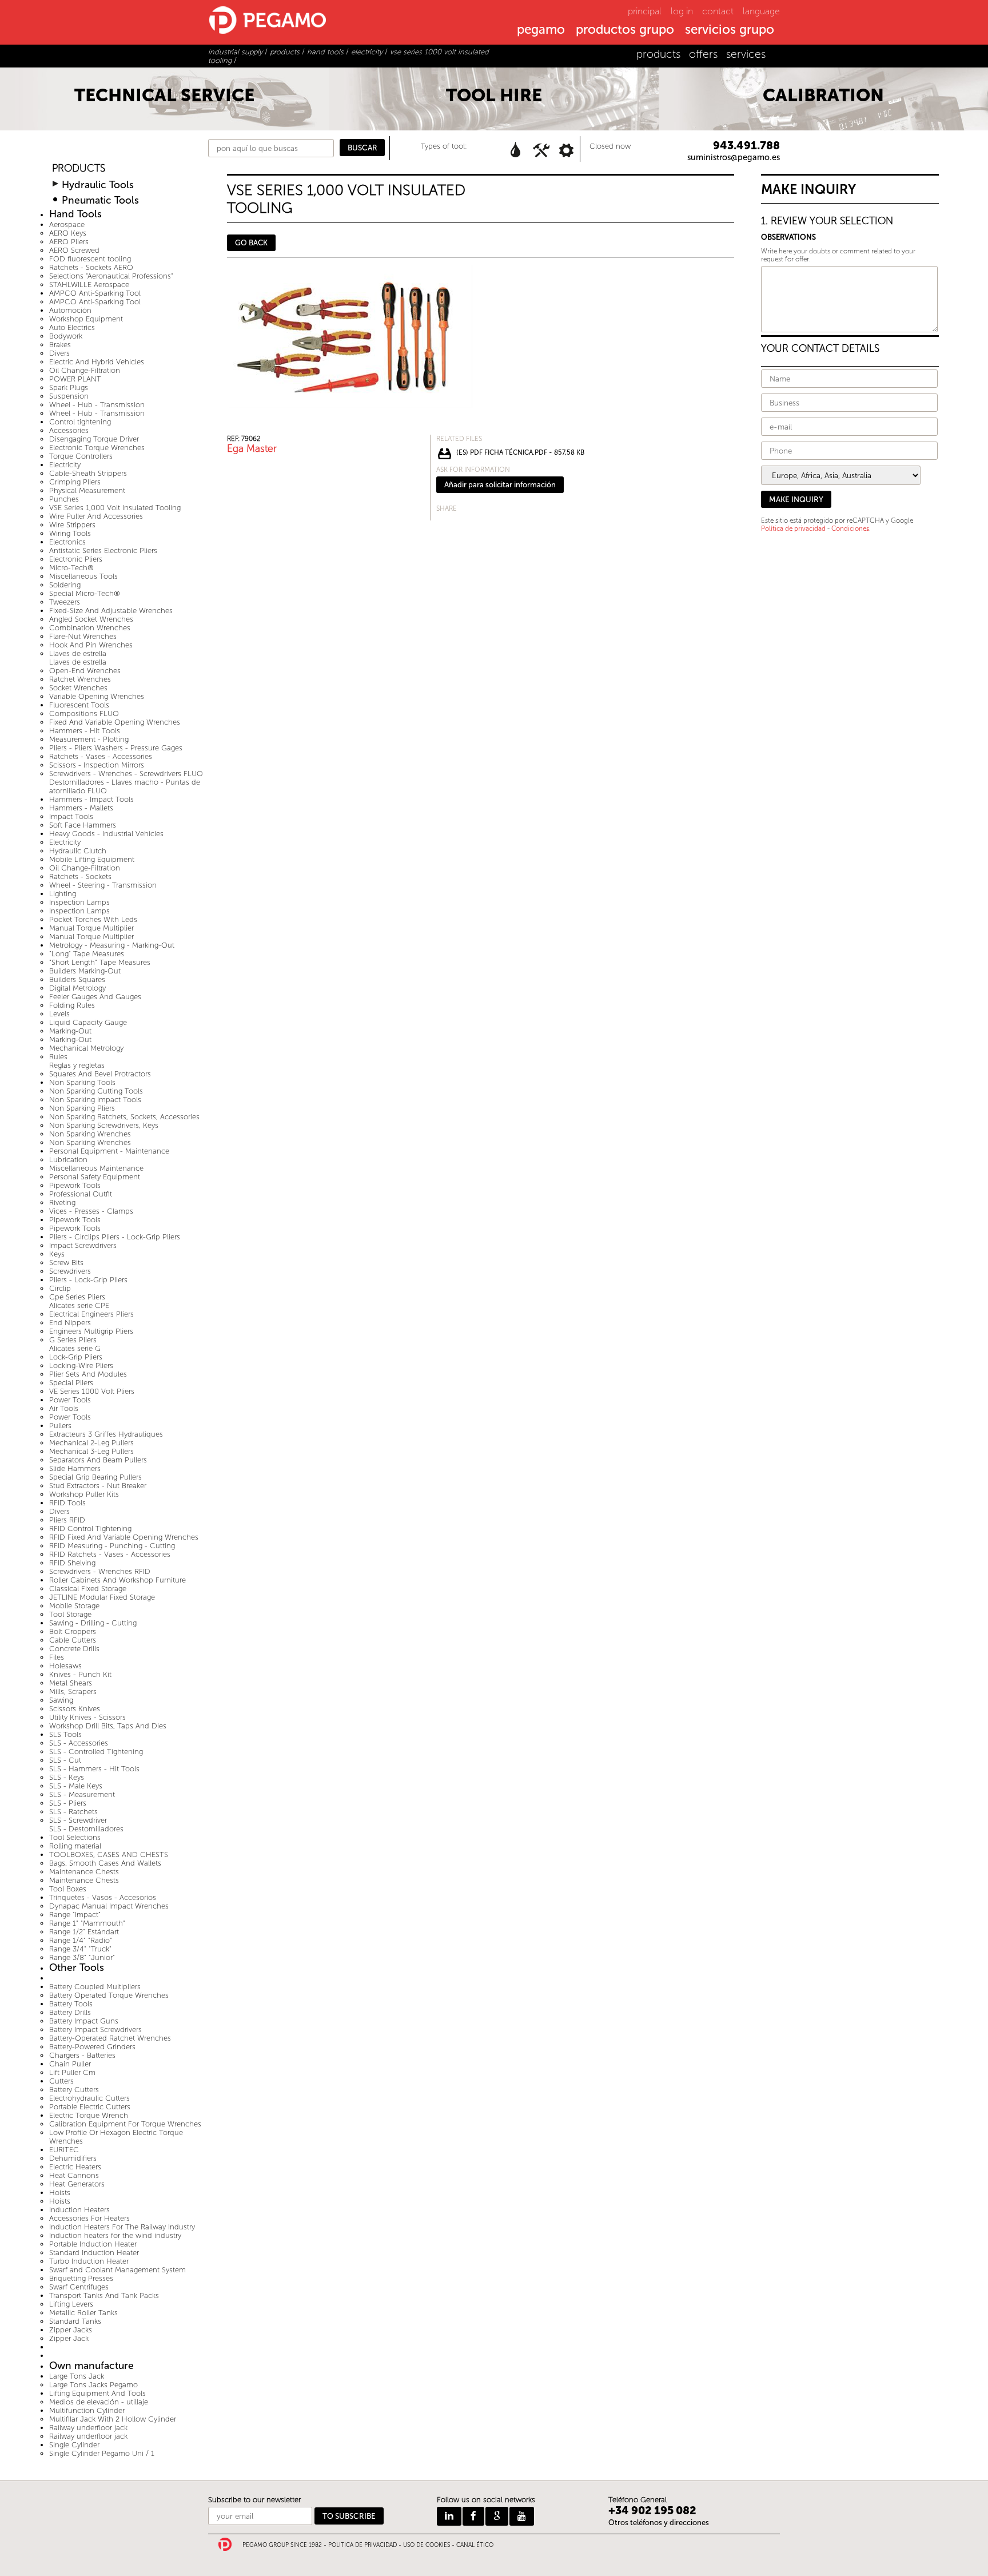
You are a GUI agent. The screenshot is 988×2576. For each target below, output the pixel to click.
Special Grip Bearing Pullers (95, 1477)
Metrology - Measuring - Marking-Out (112, 945)
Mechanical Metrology (86, 1048)
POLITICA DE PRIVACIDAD (362, 2545)
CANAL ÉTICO (475, 2545)
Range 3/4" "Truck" (80, 1949)
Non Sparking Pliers (82, 1108)
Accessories (69, 430)
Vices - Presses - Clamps (91, 1211)
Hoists (60, 2193)
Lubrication (68, 1160)
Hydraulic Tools (98, 185)
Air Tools (64, 1408)
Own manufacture (91, 2366)
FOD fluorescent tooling (90, 259)
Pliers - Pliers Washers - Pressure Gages (116, 748)
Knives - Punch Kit (80, 1674)
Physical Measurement (87, 490)
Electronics (67, 542)
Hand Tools (75, 214)
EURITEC (64, 2150)
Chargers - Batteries (82, 2055)
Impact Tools (71, 816)
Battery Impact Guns (84, 2021)
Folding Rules (72, 1005)
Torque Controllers (81, 456)
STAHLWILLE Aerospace (89, 285)
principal (645, 11)
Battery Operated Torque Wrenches (109, 1995)
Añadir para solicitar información (500, 485)
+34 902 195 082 (652, 2511)
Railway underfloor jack (88, 2428)
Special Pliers (71, 1383)
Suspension (69, 396)
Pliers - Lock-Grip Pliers (88, 1280)
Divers (59, 353)
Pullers (60, 1426)
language (761, 11)
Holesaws (65, 1666)
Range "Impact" (75, 1915)
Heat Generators (77, 2184)
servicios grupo (730, 30)
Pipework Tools (75, 1185)
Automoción (70, 310)
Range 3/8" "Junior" (82, 1957)
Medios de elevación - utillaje (99, 2402)
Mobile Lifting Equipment (92, 859)
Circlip (60, 1288)
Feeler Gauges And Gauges (95, 997)
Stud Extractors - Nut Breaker (98, 1486)
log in (682, 11)
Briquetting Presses (81, 2278)
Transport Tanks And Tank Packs (104, 2295)
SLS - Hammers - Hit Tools (94, 1769)
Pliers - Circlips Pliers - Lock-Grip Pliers (115, 1237)
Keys (57, 1254)
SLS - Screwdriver (78, 1820)
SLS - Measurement (82, 1794)
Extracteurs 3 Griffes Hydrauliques (106, 1434)
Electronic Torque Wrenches (97, 448)
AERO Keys (68, 233)
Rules (58, 1057)
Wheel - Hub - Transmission (97, 405)
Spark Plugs (69, 387)
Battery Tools (71, 2004)
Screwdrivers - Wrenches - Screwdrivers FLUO (126, 774)
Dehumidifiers (73, 2158)
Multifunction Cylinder (87, 2410)
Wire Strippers (72, 525)
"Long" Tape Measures (87, 954)
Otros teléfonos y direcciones (659, 2523)
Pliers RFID (67, 1520)
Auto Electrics (72, 327)
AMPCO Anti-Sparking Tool (95, 293)
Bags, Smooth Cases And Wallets (105, 1863)
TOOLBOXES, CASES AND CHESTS (109, 1855)
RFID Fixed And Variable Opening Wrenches (124, 1537)
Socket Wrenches (78, 688)
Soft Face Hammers (83, 825)
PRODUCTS (79, 168)
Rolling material (75, 1846)
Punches (64, 499)
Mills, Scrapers (73, 1692)
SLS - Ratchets (73, 1812)
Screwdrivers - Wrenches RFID (100, 1571)
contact (718, 11)
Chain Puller (70, 2064)
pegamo (541, 30)
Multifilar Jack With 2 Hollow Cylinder (113, 2419)
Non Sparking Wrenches (90, 1134)
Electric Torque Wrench (89, 2115)
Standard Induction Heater (94, 2253)
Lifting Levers (71, 2304)
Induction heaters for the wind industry (115, 2235)
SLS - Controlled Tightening (96, 1752)
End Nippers (70, 1323)
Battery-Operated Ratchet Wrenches (110, 2038)
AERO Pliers (69, 242)
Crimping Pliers (75, 482)
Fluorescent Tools (79, 705)
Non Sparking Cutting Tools (96, 1091)
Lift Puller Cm (72, 2072)
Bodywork (66, 336)
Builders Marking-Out (85, 971)
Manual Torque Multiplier (91, 928)
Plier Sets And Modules (88, 1374)
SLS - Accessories (79, 1743)
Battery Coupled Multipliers (95, 1987)
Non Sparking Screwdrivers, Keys (104, 1125)
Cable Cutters (73, 1640)
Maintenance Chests (84, 1872)
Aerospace (67, 224)
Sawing (61, 1700)
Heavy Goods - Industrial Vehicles (106, 834)
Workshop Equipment (86, 319)
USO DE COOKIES (427, 2545)
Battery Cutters (74, 2090)
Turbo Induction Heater (89, 2261)
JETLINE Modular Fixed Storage (102, 1597)
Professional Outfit (81, 1194)
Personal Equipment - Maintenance (109, 1151)
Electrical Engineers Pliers (91, 1314)
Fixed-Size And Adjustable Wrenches (111, 611)
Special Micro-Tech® (85, 593)
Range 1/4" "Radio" (81, 1940)
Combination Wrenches (90, 628)
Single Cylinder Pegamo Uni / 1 (102, 2453)
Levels (59, 1014)
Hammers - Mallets (81, 808)
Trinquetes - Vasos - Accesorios (103, 1897)
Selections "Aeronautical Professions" (111, 276)
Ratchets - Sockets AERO (91, 267)
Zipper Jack (69, 2338)
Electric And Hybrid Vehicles (97, 362)
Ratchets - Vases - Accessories (101, 756)
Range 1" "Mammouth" (87, 1923)
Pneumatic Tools (100, 200)
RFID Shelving (72, 1563)
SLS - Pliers (68, 1803)
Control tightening (80, 422)
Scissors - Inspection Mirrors (97, 765)
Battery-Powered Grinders (92, 2047)
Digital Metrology (77, 988)
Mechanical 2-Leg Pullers (91, 1443)
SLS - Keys (67, 1777)
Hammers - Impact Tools (91, 799)
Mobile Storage (74, 1606)
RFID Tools (67, 1503)
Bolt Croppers (73, 1631)
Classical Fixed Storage (88, 1589)
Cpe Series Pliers (77, 1297)
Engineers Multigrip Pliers (91, 1331)
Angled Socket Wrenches (91, 619)
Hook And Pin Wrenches (91, 645)
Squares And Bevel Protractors (100, 1074)
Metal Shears (71, 1683)
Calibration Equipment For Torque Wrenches (125, 2124)
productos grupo (625, 30)
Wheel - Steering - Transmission (103, 885)
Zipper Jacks (71, 2330)
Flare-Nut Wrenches (83, 636)
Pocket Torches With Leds (93, 919)
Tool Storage (70, 1614)
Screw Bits (66, 1263)
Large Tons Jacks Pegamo (93, 2385)
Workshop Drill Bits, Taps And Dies (108, 1726)
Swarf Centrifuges (79, 2287)
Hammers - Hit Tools (85, 731)
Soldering (65, 585)
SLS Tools (65, 1734)
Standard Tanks (75, 2321)
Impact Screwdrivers (83, 1245)
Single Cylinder (74, 2445)
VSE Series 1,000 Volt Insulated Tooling (115, 508)
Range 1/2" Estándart (84, 1932)
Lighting (63, 894)
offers (703, 54)
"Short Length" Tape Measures (100, 962)
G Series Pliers (73, 1340)
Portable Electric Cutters (90, 2107)
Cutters (61, 2081)
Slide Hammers (75, 1468)
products (658, 54)
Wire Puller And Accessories (96, 516)
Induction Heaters (79, 2210)
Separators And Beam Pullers (98, 1460)
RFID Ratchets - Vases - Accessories (110, 1554)
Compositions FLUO (84, 713)
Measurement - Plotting (89, 739)
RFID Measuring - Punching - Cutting (112, 1546)
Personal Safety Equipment (95, 1177)
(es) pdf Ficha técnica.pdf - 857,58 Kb (520, 452)
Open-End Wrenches (85, 671)
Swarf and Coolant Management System (117, 2270)
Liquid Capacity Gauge (88, 1022)
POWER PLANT (75, 379)
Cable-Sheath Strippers (88, 473)
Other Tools (77, 1968)
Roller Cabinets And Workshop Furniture (117, 1580)
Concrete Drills (74, 1649)
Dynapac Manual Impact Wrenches (109, 1906)
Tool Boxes (68, 1889)
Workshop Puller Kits (84, 1494)
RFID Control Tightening (90, 1528)
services (746, 54)
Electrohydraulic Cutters (89, 2098)
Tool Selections (75, 1837)
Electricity (65, 465)
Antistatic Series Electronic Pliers (103, 550)
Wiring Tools (70, 533)
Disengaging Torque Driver (94, 439)
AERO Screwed (74, 250)
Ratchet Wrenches (80, 679)
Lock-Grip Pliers (76, 1357)
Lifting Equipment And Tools (97, 2393)
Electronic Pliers (76, 559)
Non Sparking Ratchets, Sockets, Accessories (124, 1117)
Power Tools (70, 1400)
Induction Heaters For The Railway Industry (122, 2227)
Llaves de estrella (78, 653)
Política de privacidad (793, 528)
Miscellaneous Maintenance (96, 1168)
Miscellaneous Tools (83, 576)
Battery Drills (70, 2012)
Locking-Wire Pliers (81, 1365)
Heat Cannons (74, 2175)
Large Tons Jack (77, 2376)
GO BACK (251, 243)
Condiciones (850, 528)
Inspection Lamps (79, 902)
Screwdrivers (70, 1271)
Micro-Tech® (71, 568)
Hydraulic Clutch (78, 851)
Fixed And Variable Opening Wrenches (115, 722)
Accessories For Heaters (89, 2218)
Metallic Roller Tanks (83, 2313)
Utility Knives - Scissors (87, 1717)
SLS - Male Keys (76, 1786)
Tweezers (65, 602)
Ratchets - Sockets (80, 876)
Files (57, 1657)
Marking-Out (70, 1031)
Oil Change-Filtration (85, 370)
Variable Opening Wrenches (97, 696)
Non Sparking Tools (82, 1082)
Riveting (62, 1202)
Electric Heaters (75, 2167)
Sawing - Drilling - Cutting (93, 1623)
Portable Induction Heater (93, 2244)
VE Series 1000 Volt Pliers (92, 1391)
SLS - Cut (65, 1760)
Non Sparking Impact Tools (95, 1100)
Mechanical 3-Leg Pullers (91, 1451)
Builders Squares (77, 979)
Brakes (60, 345)
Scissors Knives (75, 1709)
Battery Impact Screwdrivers (95, 2030)
